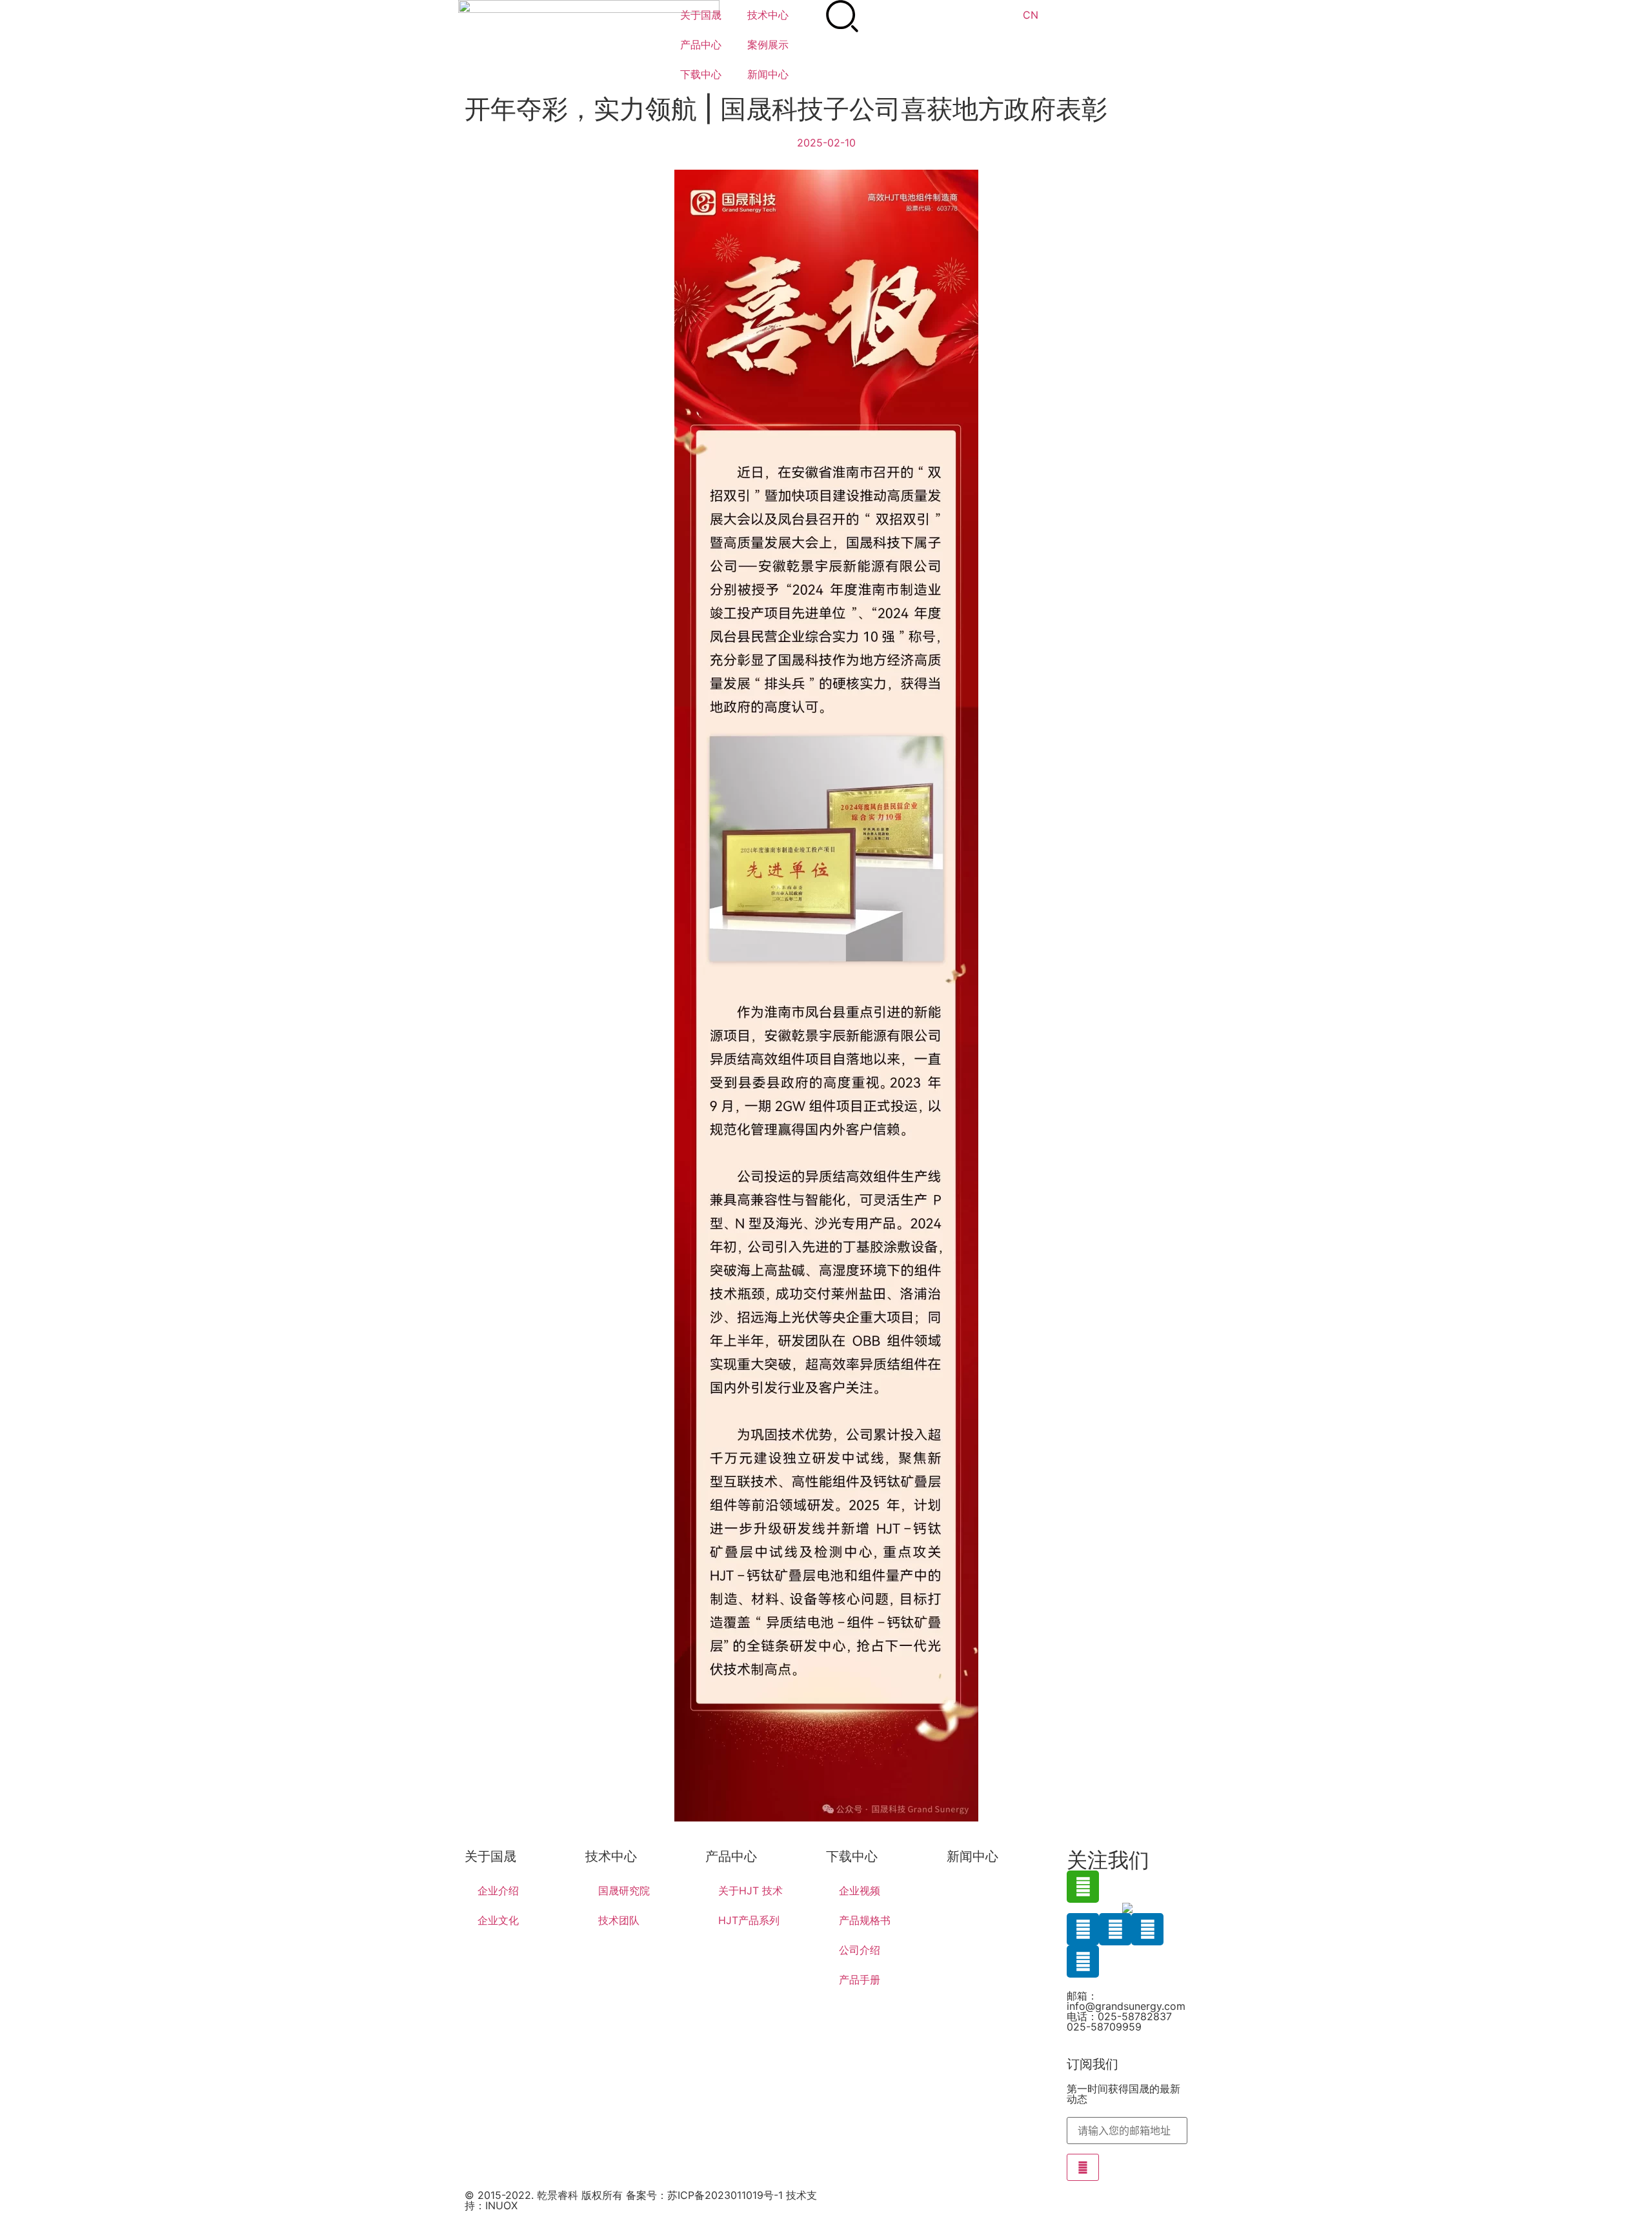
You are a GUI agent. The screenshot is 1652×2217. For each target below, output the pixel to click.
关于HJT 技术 (750, 1891)
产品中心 (701, 45)
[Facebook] (1115, 1929)
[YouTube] (1083, 1961)
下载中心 (701, 74)
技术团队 (619, 1920)
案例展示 (768, 45)
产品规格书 (865, 1920)
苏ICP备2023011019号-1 (725, 2195)
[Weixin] (1083, 1887)
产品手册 (860, 1980)
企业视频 (860, 1891)
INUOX (501, 2205)
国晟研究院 (624, 1891)
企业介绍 (498, 1891)
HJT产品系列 (749, 1920)
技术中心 (768, 15)
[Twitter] (1147, 1929)
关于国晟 (701, 15)
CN (1031, 15)
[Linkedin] (1083, 1929)
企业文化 (498, 1920)
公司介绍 (860, 1950)
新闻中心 (768, 74)
